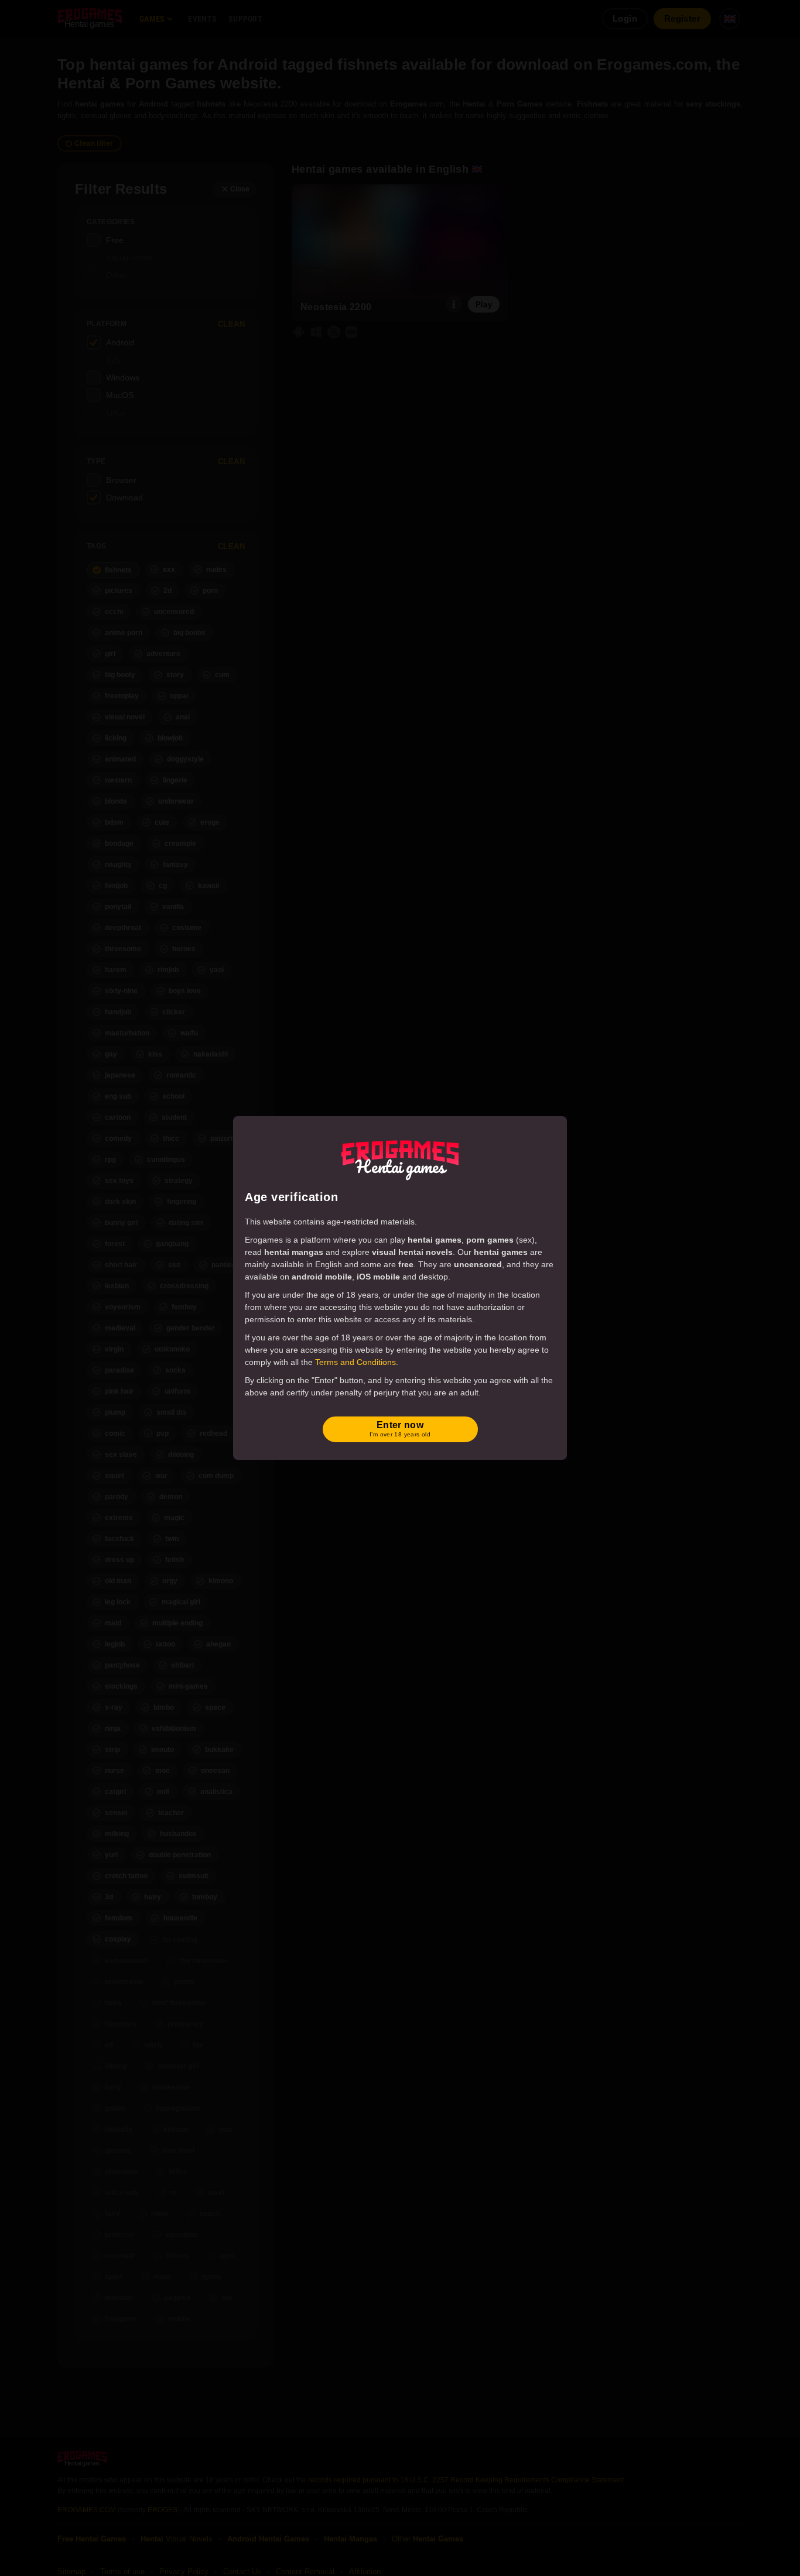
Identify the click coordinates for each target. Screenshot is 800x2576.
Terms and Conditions (355, 1362)
